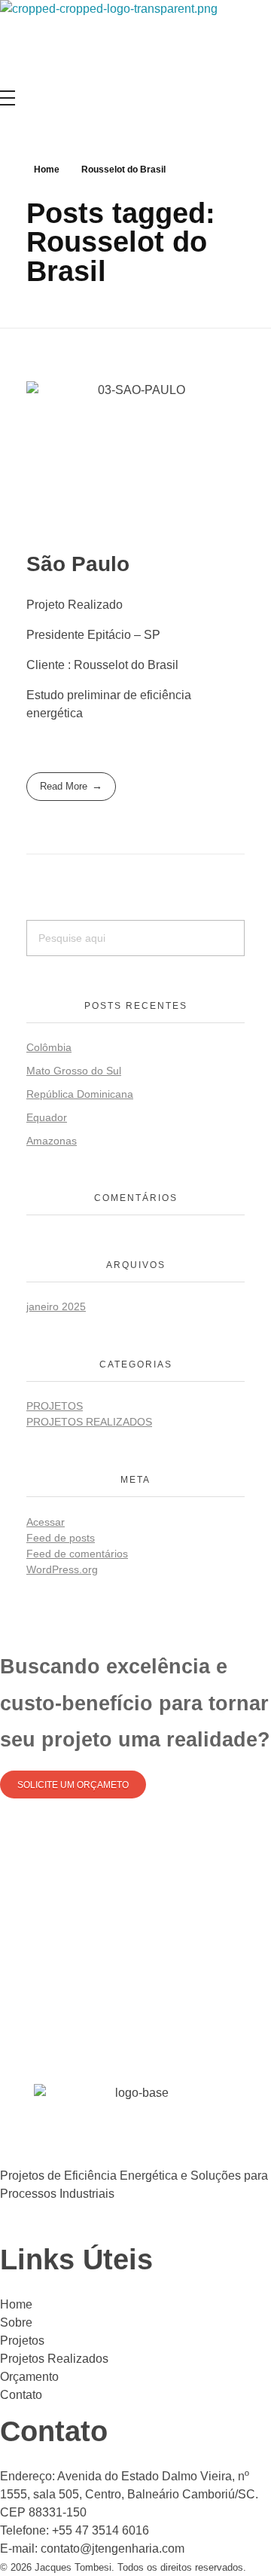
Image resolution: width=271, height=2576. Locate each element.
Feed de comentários (77, 1554)
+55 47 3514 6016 (100, 2530)
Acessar (46, 1522)
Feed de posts (61, 1538)
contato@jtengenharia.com (113, 2548)
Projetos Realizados (89, 1422)
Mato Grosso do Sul (74, 1071)
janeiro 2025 (56, 1306)
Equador (47, 1117)
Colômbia (49, 1047)
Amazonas (52, 1141)
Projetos (55, 1406)
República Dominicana (80, 1094)
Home (47, 170)
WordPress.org (62, 1569)
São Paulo (78, 564)
